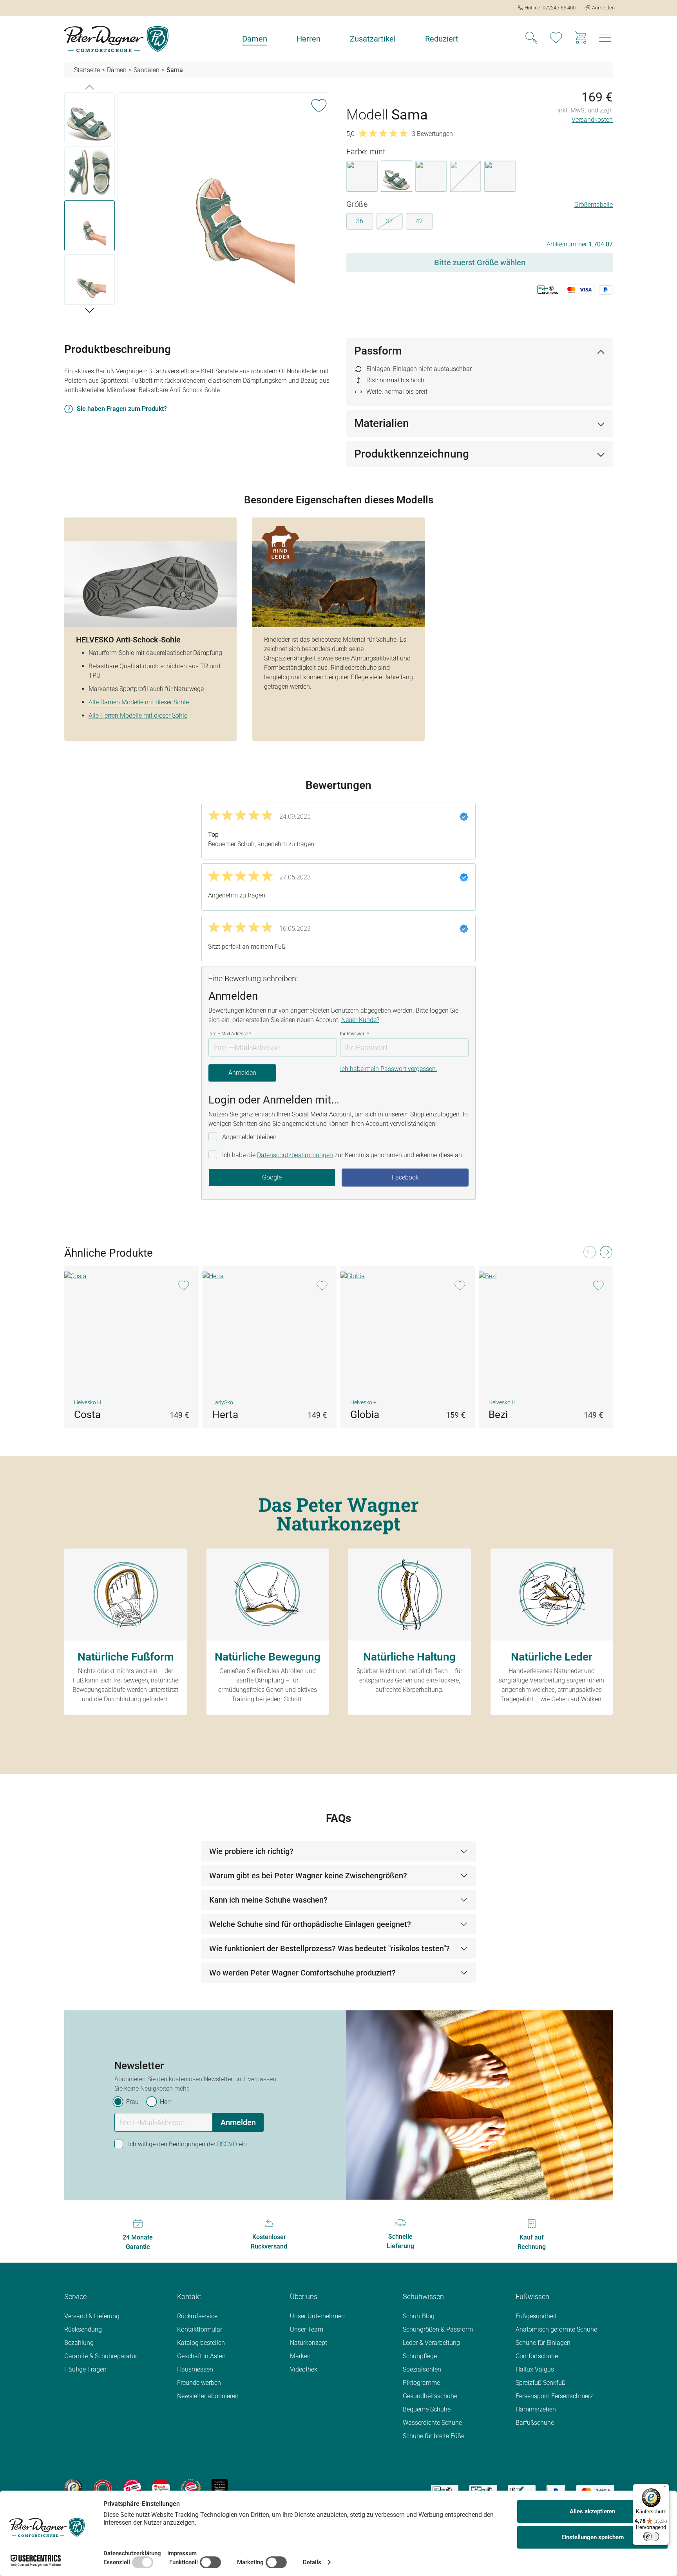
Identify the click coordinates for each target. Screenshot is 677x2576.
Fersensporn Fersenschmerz (554, 2396)
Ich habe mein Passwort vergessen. (389, 1069)
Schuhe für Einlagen (543, 2343)
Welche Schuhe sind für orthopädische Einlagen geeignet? (310, 1924)
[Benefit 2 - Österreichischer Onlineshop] (103, 2487)
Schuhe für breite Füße (434, 2436)
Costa (87, 1415)
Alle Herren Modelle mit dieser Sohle (138, 715)
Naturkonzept (309, 2343)
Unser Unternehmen (317, 2316)
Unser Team (307, 2329)
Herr (166, 2102)
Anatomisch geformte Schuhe (556, 2329)
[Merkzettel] (556, 39)
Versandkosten (592, 120)
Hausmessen (195, 2369)
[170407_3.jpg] (224, 199)
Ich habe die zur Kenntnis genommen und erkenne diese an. (343, 1155)
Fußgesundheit (536, 2316)
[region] (197, 200)
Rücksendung (83, 2329)
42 (419, 221)
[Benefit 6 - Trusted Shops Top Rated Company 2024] (220, 2487)
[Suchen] (531, 39)
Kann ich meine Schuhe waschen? (268, 1900)
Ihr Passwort (355, 1034)
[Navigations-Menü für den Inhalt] (605, 40)
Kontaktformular (200, 2329)
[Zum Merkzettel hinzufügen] (319, 104)
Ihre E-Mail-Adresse (230, 1034)
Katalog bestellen (201, 2343)
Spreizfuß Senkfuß (540, 2383)
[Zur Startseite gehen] (116, 39)
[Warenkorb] (581, 39)
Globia (365, 1415)
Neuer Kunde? (360, 1020)
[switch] (651, 2536)
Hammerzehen (536, 2409)
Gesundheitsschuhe (430, 2396)
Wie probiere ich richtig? (251, 1851)
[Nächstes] (90, 310)
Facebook (405, 1177)
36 (360, 221)
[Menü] (664, 2489)
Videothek (304, 2369)
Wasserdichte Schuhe (432, 2423)
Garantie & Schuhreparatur (101, 2356)
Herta (225, 1415)
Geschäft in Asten (201, 2356)
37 (394, 223)
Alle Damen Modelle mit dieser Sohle (139, 702)
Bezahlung (79, 2343)
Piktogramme (421, 2383)
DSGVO (227, 2144)
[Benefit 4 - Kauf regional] (161, 2487)
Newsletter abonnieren (208, 2396)
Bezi (498, 1415)
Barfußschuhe (535, 2423)
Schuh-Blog (419, 2316)
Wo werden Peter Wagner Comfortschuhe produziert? (302, 1973)
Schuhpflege (420, 2356)
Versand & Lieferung (92, 2316)
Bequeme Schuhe (427, 2409)
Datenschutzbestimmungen (295, 1155)
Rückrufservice (197, 2316)
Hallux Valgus (535, 2369)
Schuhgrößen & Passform (438, 2329)
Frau (132, 2102)
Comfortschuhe (537, 2356)
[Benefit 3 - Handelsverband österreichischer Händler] (132, 2487)
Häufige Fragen (85, 2369)
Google (272, 1177)
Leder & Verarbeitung (431, 2343)
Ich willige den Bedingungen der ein (187, 2144)
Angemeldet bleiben (249, 1137)
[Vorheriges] (90, 87)
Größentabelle (594, 205)
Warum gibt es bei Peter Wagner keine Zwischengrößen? (308, 1876)
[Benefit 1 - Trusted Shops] (73, 2487)
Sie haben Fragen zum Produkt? (122, 409)
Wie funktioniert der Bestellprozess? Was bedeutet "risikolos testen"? (329, 1948)
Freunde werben (199, 2383)
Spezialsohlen (422, 2369)
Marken (300, 2356)
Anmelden (242, 1073)
